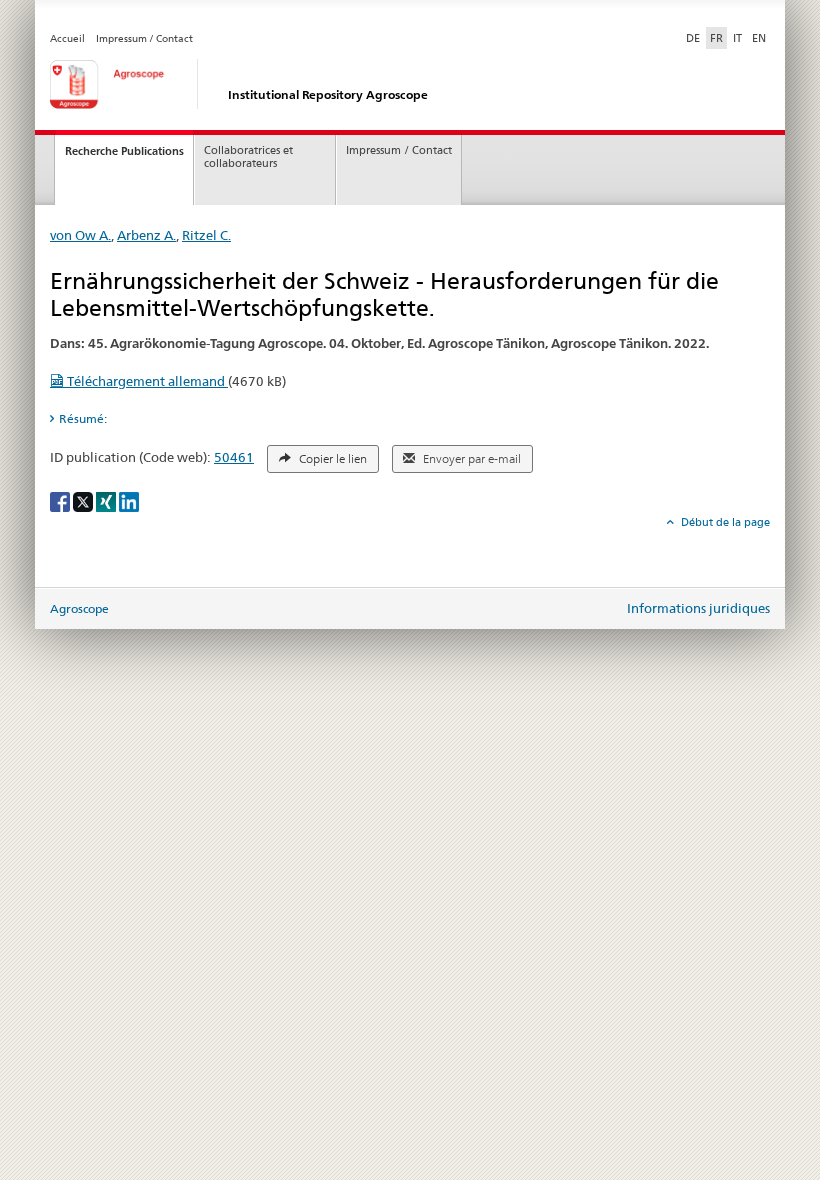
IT (737, 38)
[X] (84, 500)
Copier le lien (331, 459)
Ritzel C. (206, 235)
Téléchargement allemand (146, 381)
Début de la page (724, 522)
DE (695, 37)
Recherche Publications (124, 151)
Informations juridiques (698, 608)
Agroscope (79, 608)
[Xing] (107, 500)
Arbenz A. (146, 235)
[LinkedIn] (129, 500)
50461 (234, 457)
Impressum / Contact (144, 38)
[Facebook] (61, 500)
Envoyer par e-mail (470, 459)
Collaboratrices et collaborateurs (248, 157)
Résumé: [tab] (83, 418)
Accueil (67, 38)
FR (716, 38)
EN (759, 38)
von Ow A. (80, 235)
